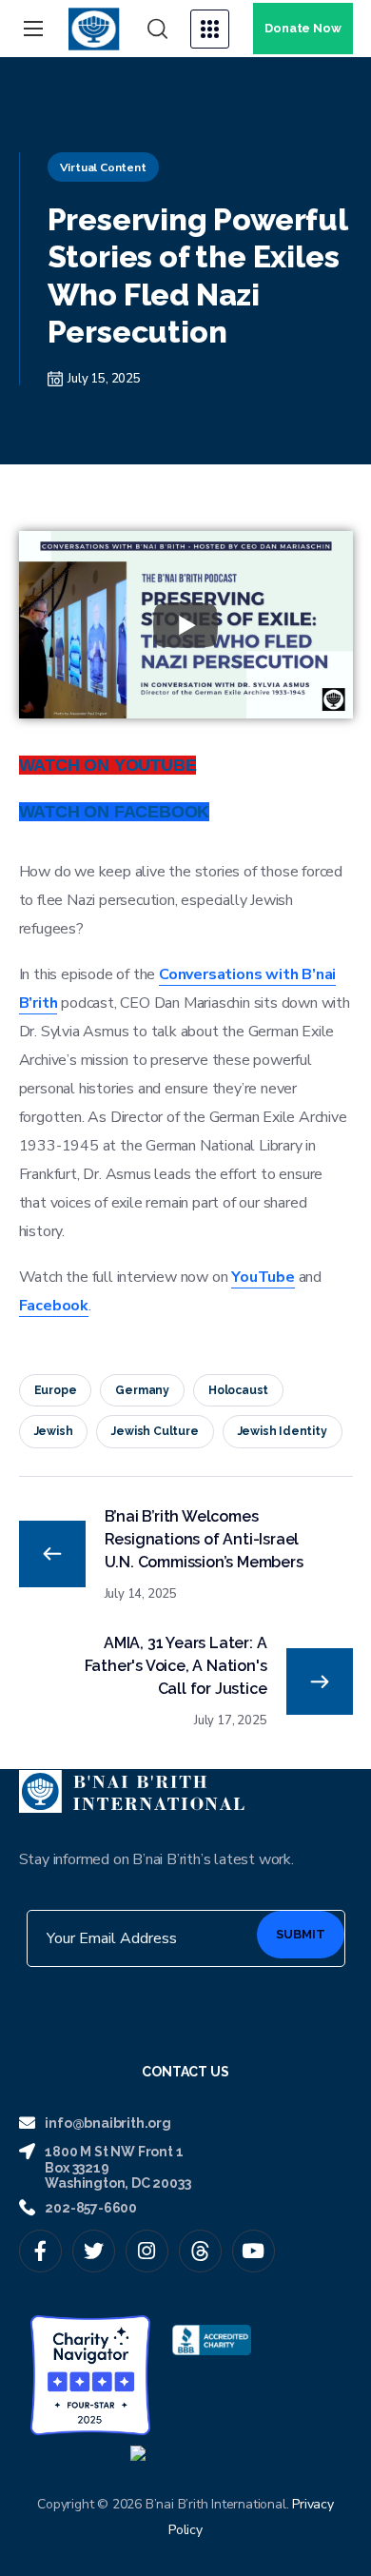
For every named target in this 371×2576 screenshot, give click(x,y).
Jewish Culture (155, 1431)
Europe (56, 1390)
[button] (157, 29)
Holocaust (238, 1390)
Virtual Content (103, 167)
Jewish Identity (283, 1431)
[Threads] (200, 2251)
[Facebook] (40, 2251)
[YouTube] (254, 2251)
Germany (142, 1390)
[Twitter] (94, 2251)
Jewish (54, 1431)
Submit (301, 1934)
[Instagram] (147, 2251)
